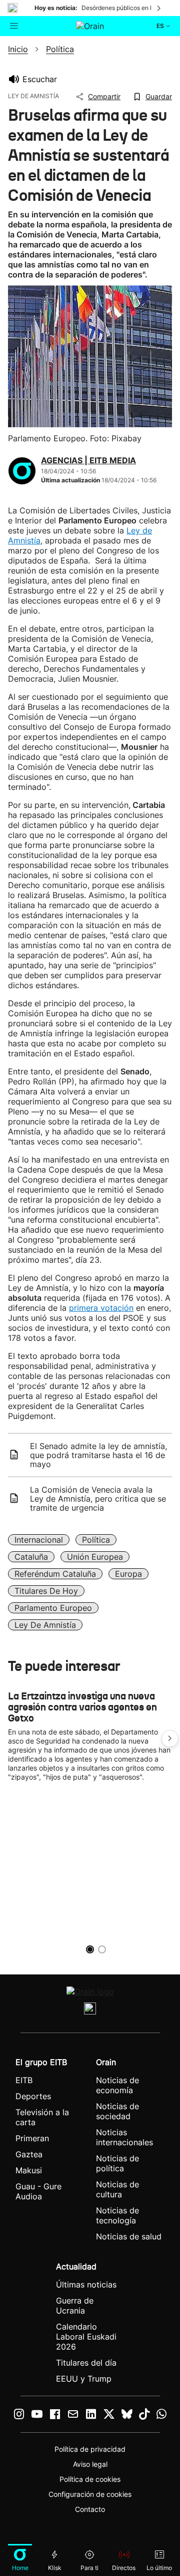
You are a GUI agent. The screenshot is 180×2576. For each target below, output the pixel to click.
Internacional (39, 1540)
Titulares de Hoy (46, 1591)
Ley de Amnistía (45, 1625)
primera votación (101, 1308)
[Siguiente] (159, 8)
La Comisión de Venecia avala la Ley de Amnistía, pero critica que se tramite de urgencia (98, 1499)
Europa (128, 1574)
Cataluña (31, 1557)
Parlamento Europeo (53, 1608)
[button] (170, 1739)
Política (96, 1540)
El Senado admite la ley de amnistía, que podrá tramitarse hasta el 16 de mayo (98, 1455)
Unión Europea (95, 1557)
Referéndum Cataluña (55, 1574)
